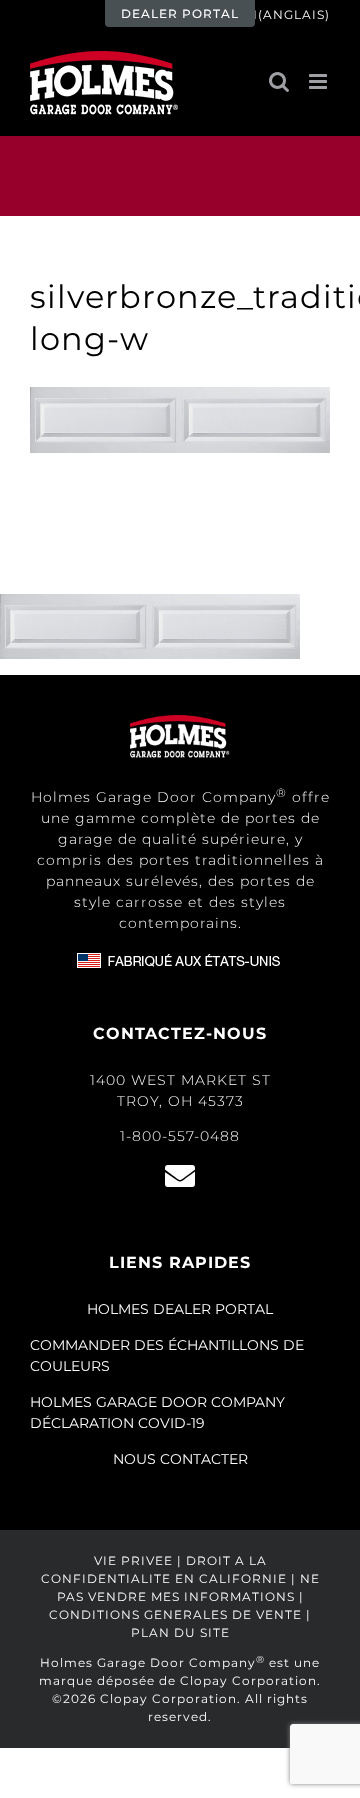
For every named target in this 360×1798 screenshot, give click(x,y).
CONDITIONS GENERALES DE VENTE (175, 1614)
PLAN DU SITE (180, 1632)
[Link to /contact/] (180, 1176)
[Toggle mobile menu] (319, 81)
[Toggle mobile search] (279, 81)
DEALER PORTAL (180, 13)
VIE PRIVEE (133, 1560)
